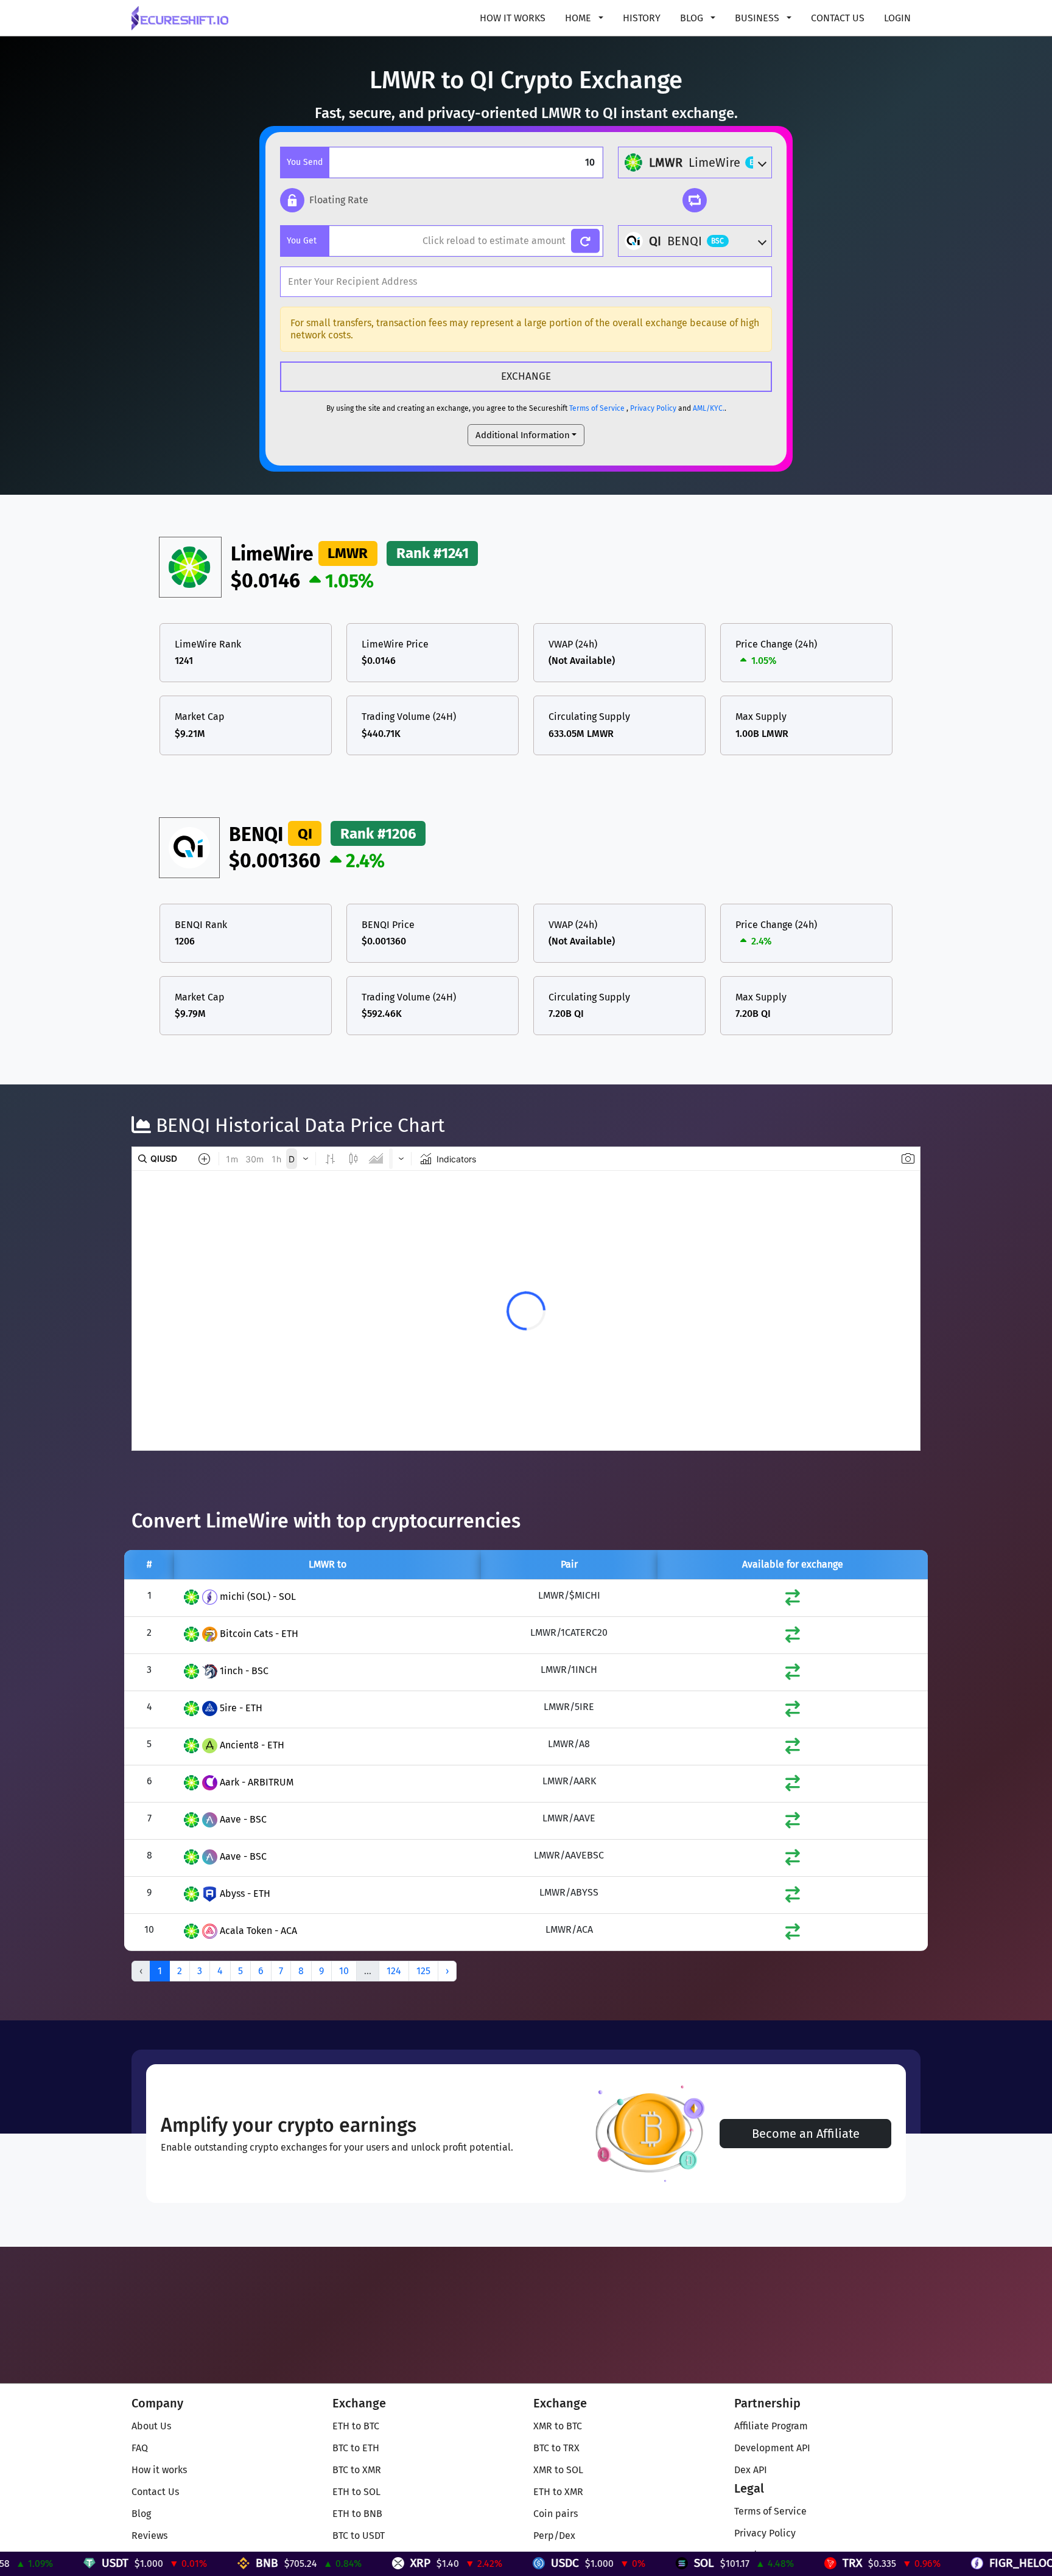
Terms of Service (597, 408)
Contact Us (838, 18)
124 (394, 1971)
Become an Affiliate (806, 2134)
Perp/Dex (554, 2536)
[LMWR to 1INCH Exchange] (793, 1674)
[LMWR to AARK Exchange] (793, 1786)
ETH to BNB (357, 2514)
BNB (159, 2563)
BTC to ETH (356, 2448)
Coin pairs (556, 2514)
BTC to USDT (359, 2536)
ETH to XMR (558, 2492)
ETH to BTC (356, 2426)
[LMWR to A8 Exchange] (793, 1749)
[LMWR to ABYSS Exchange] (793, 1897)
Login (897, 18)
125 (423, 1971)
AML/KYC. (709, 408)
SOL (596, 2563)
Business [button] (758, 18)
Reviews (149, 2536)
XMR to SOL (558, 2470)
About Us (151, 2426)
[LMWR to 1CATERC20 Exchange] (793, 1637)
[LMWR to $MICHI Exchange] (793, 1600)
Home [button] (579, 18)
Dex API (751, 2470)
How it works (513, 18)
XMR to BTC (558, 2426)
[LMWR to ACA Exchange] (793, 1934)
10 (344, 1971)
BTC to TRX (556, 2448)
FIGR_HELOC (913, 2563)
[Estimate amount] (585, 241)
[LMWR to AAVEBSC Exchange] (793, 1860)
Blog (141, 2514)
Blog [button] (693, 18)
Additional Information (523, 435)
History (642, 18)
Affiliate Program (771, 2426)
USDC (457, 2563)
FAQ (140, 2448)
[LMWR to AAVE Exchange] (793, 1823)
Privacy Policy (653, 408)
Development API (772, 2448)
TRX (745, 2563)
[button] (324, 200)
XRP (313, 2563)
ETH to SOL (356, 2492)
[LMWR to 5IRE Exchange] (793, 1712)
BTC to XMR (357, 2470)
